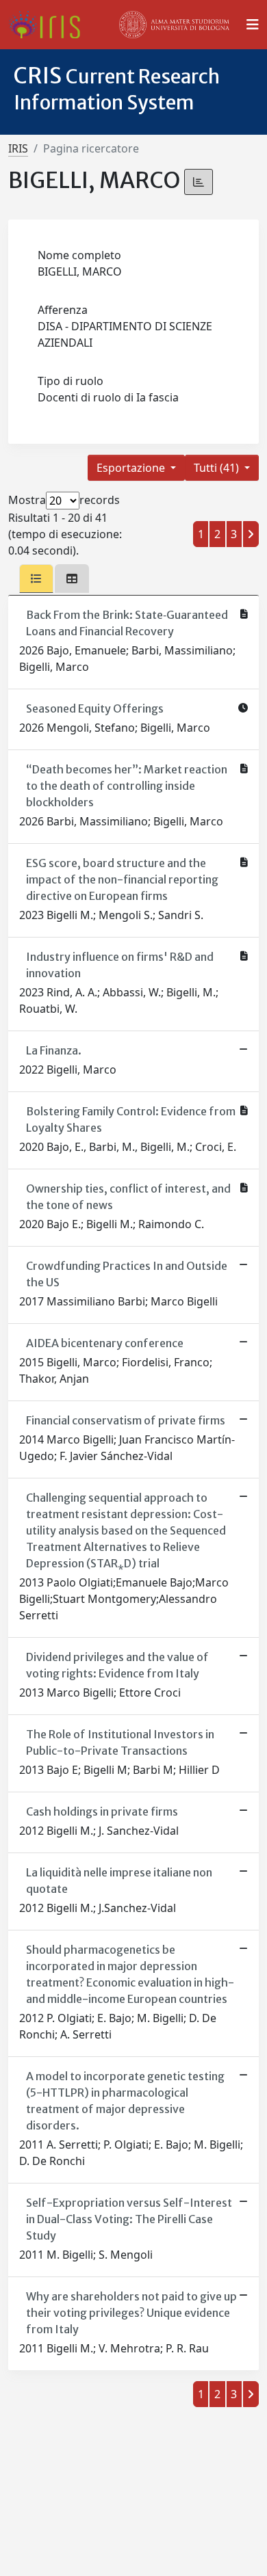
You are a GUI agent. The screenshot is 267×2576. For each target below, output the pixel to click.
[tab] (36, 579)
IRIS (18, 148)
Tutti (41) (218, 468)
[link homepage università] (175, 25)
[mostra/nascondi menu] (253, 25)
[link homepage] (50, 25)
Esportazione (132, 468)
